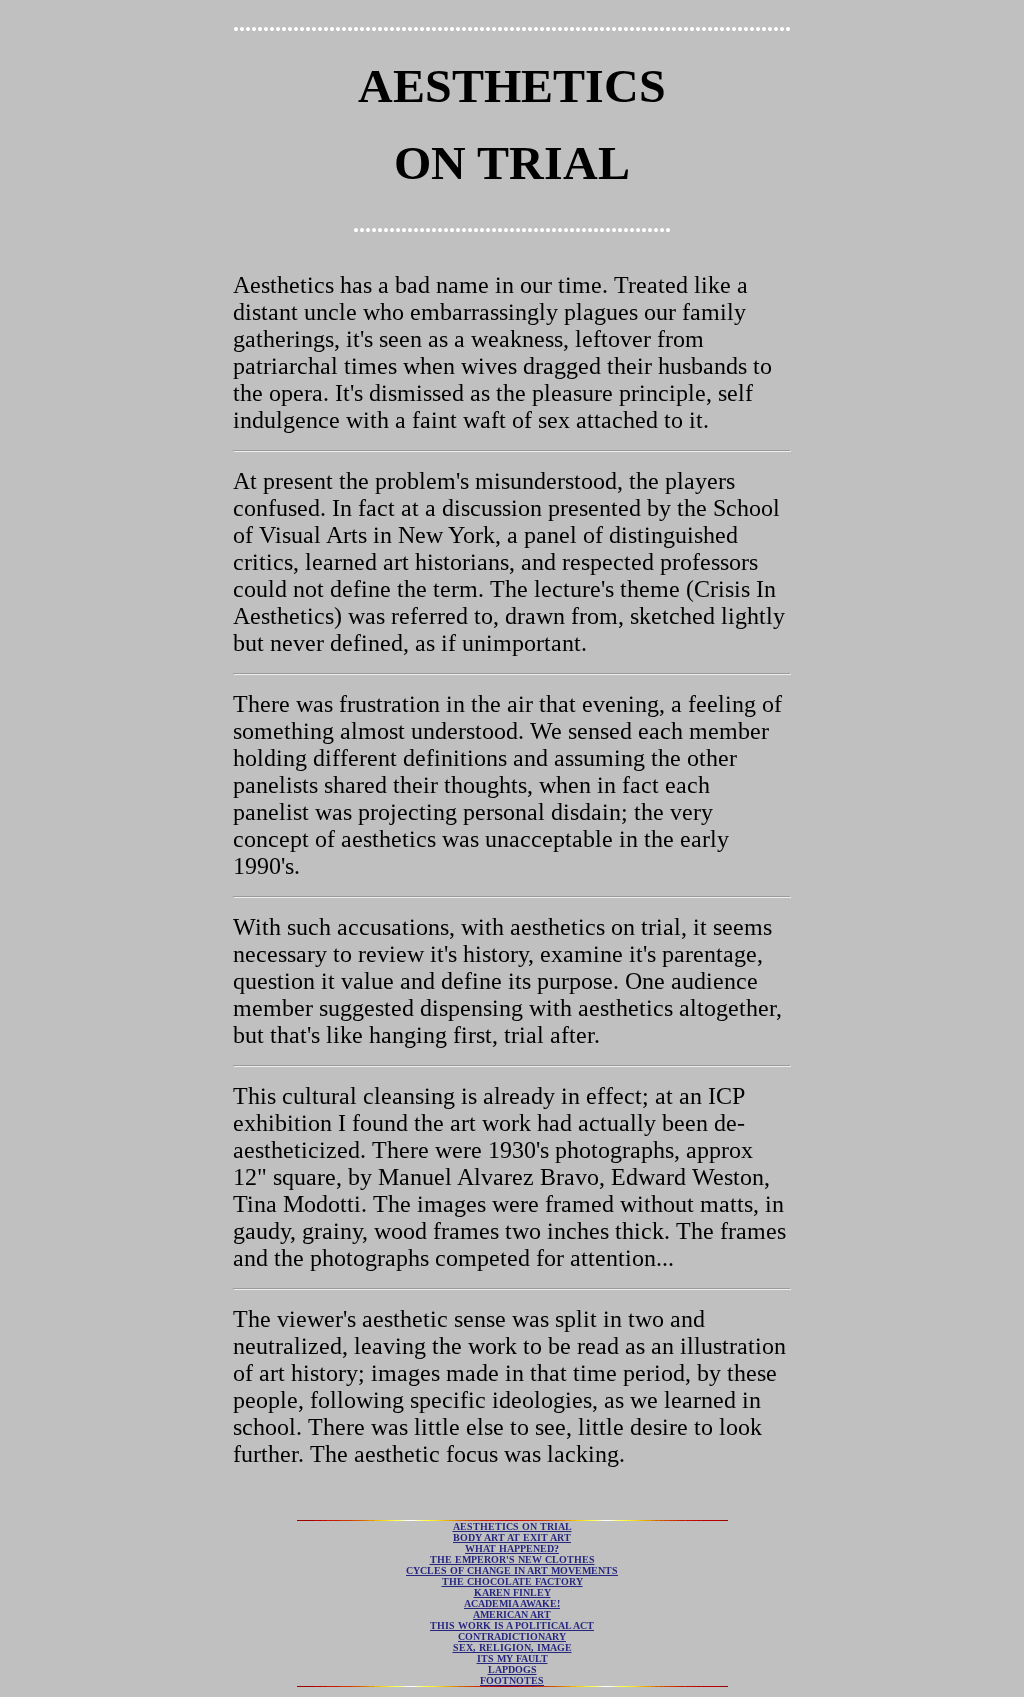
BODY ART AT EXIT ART (512, 1537)
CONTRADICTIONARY (512, 1636)
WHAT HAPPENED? (512, 1548)
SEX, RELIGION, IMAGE (512, 1647)
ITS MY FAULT (512, 1658)
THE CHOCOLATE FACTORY (512, 1581)
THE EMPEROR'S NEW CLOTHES (512, 1559)
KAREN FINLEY (512, 1592)
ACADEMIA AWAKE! (512, 1603)
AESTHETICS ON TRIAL (512, 1526)
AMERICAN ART (512, 1614)
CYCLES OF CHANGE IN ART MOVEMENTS (512, 1570)
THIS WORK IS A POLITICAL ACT (512, 1625)
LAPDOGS (512, 1669)
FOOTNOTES (512, 1680)
